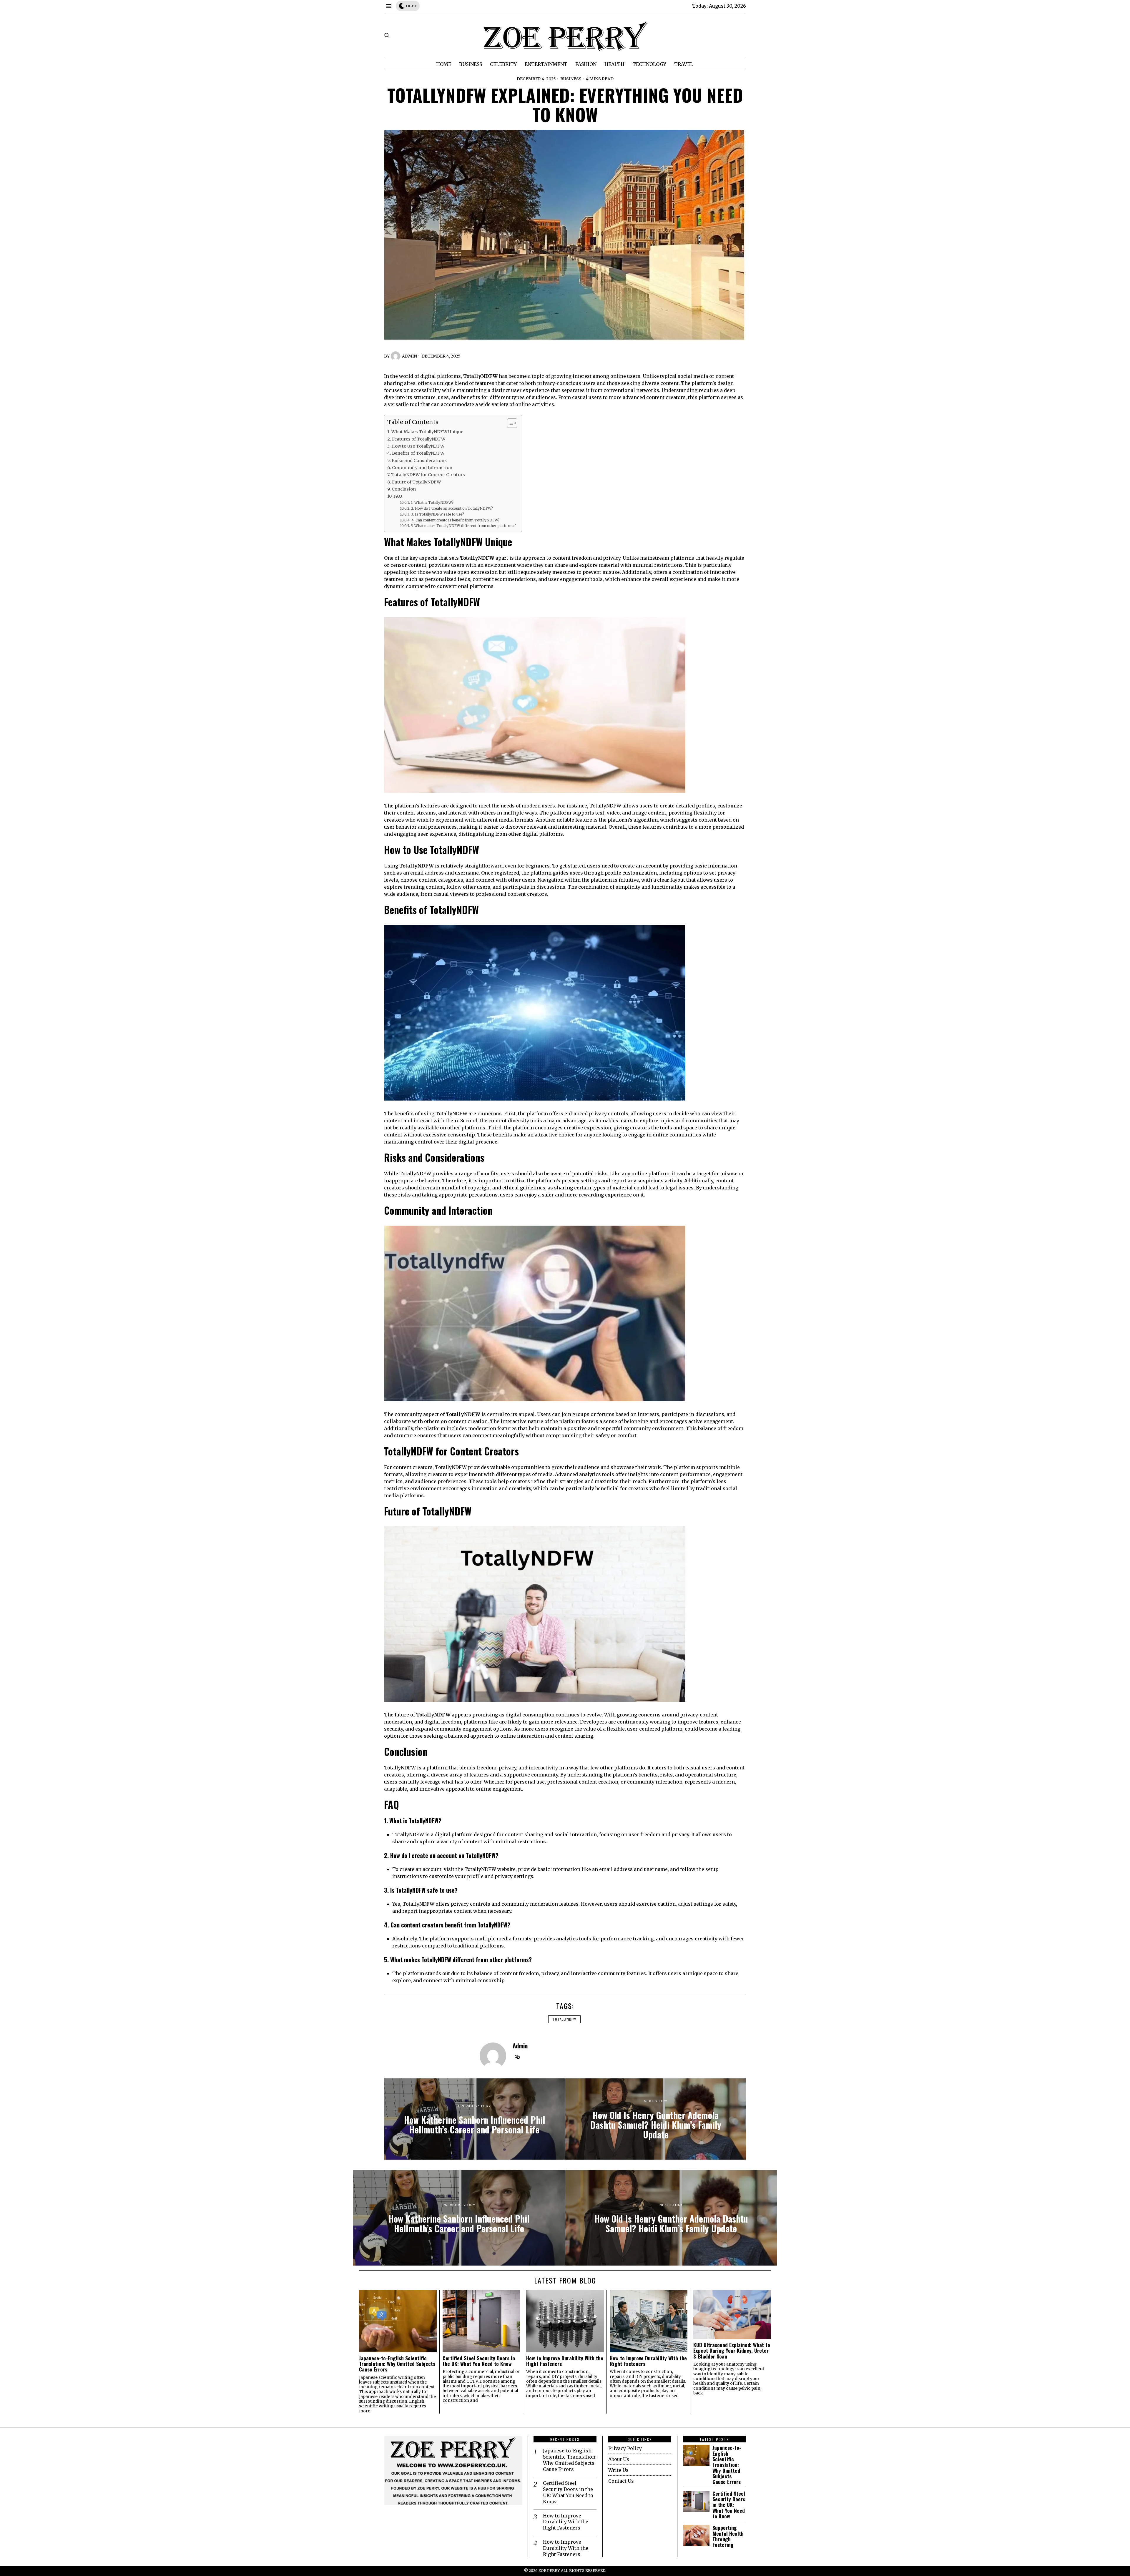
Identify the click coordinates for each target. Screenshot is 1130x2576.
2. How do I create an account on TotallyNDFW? (452, 508)
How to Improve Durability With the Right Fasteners (565, 2361)
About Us (619, 2459)
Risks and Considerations (419, 461)
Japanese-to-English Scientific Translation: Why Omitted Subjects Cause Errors (397, 2364)
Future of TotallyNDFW (416, 482)
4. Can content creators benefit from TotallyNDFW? (455, 520)
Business (571, 79)
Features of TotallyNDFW (419, 439)
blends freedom (478, 1768)
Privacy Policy (625, 2448)
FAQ (398, 496)
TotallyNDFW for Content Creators (428, 475)
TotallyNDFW (564, 2019)
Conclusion (404, 489)
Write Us (618, 2470)
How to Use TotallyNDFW (418, 446)
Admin (409, 356)
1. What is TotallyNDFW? (432, 502)
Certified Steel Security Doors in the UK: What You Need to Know (479, 2361)
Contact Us (621, 2481)
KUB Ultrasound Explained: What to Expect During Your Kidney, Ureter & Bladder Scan (732, 2351)
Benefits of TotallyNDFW (418, 453)
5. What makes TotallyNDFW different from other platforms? (463, 526)
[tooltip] (517, 2057)
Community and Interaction (422, 468)
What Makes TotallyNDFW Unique (427, 432)
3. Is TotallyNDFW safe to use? (437, 514)
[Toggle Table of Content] (509, 423)
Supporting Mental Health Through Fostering (728, 2536)
